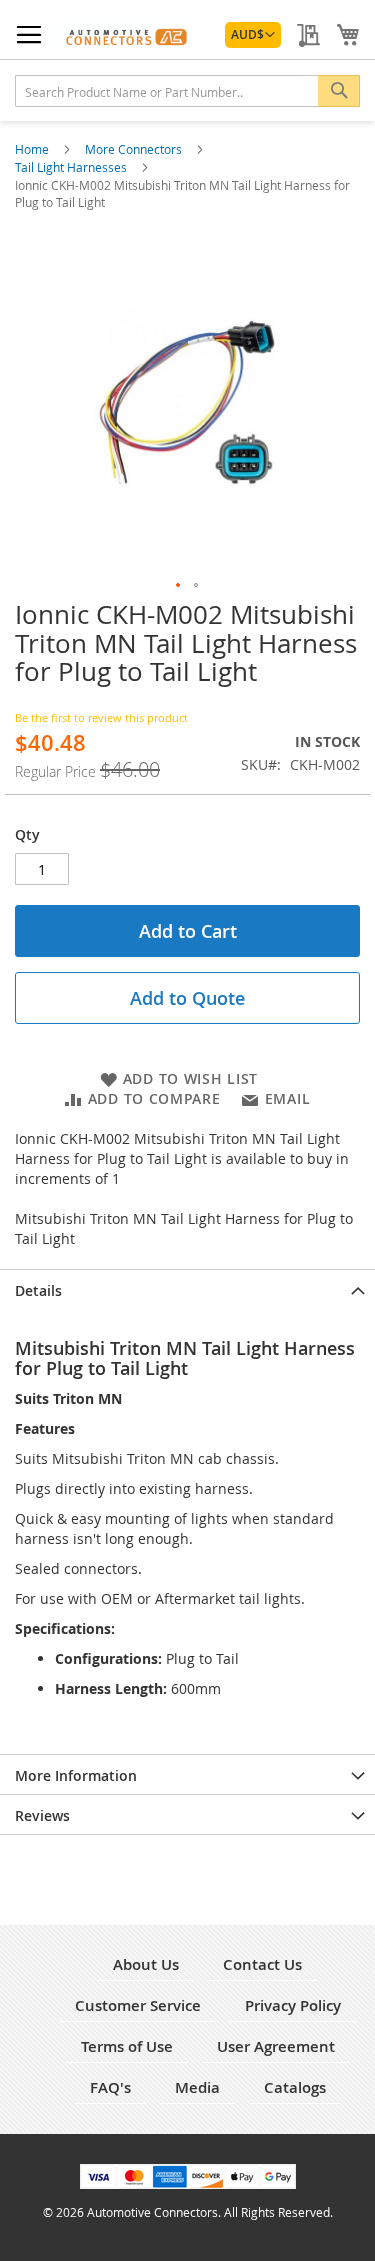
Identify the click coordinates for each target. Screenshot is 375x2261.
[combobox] (187, 91)
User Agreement (276, 2046)
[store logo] (124, 34)
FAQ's (110, 2087)
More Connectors (135, 149)
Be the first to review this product (101, 717)
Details (38, 1290)
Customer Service (138, 2005)
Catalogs (295, 2087)
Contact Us (262, 1964)
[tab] (187, 1289)
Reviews (42, 1815)
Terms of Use (127, 2046)
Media (197, 2087)
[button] (253, 35)
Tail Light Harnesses (72, 167)
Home (33, 149)
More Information (76, 1775)
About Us (146, 1964)
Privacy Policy (293, 2005)
